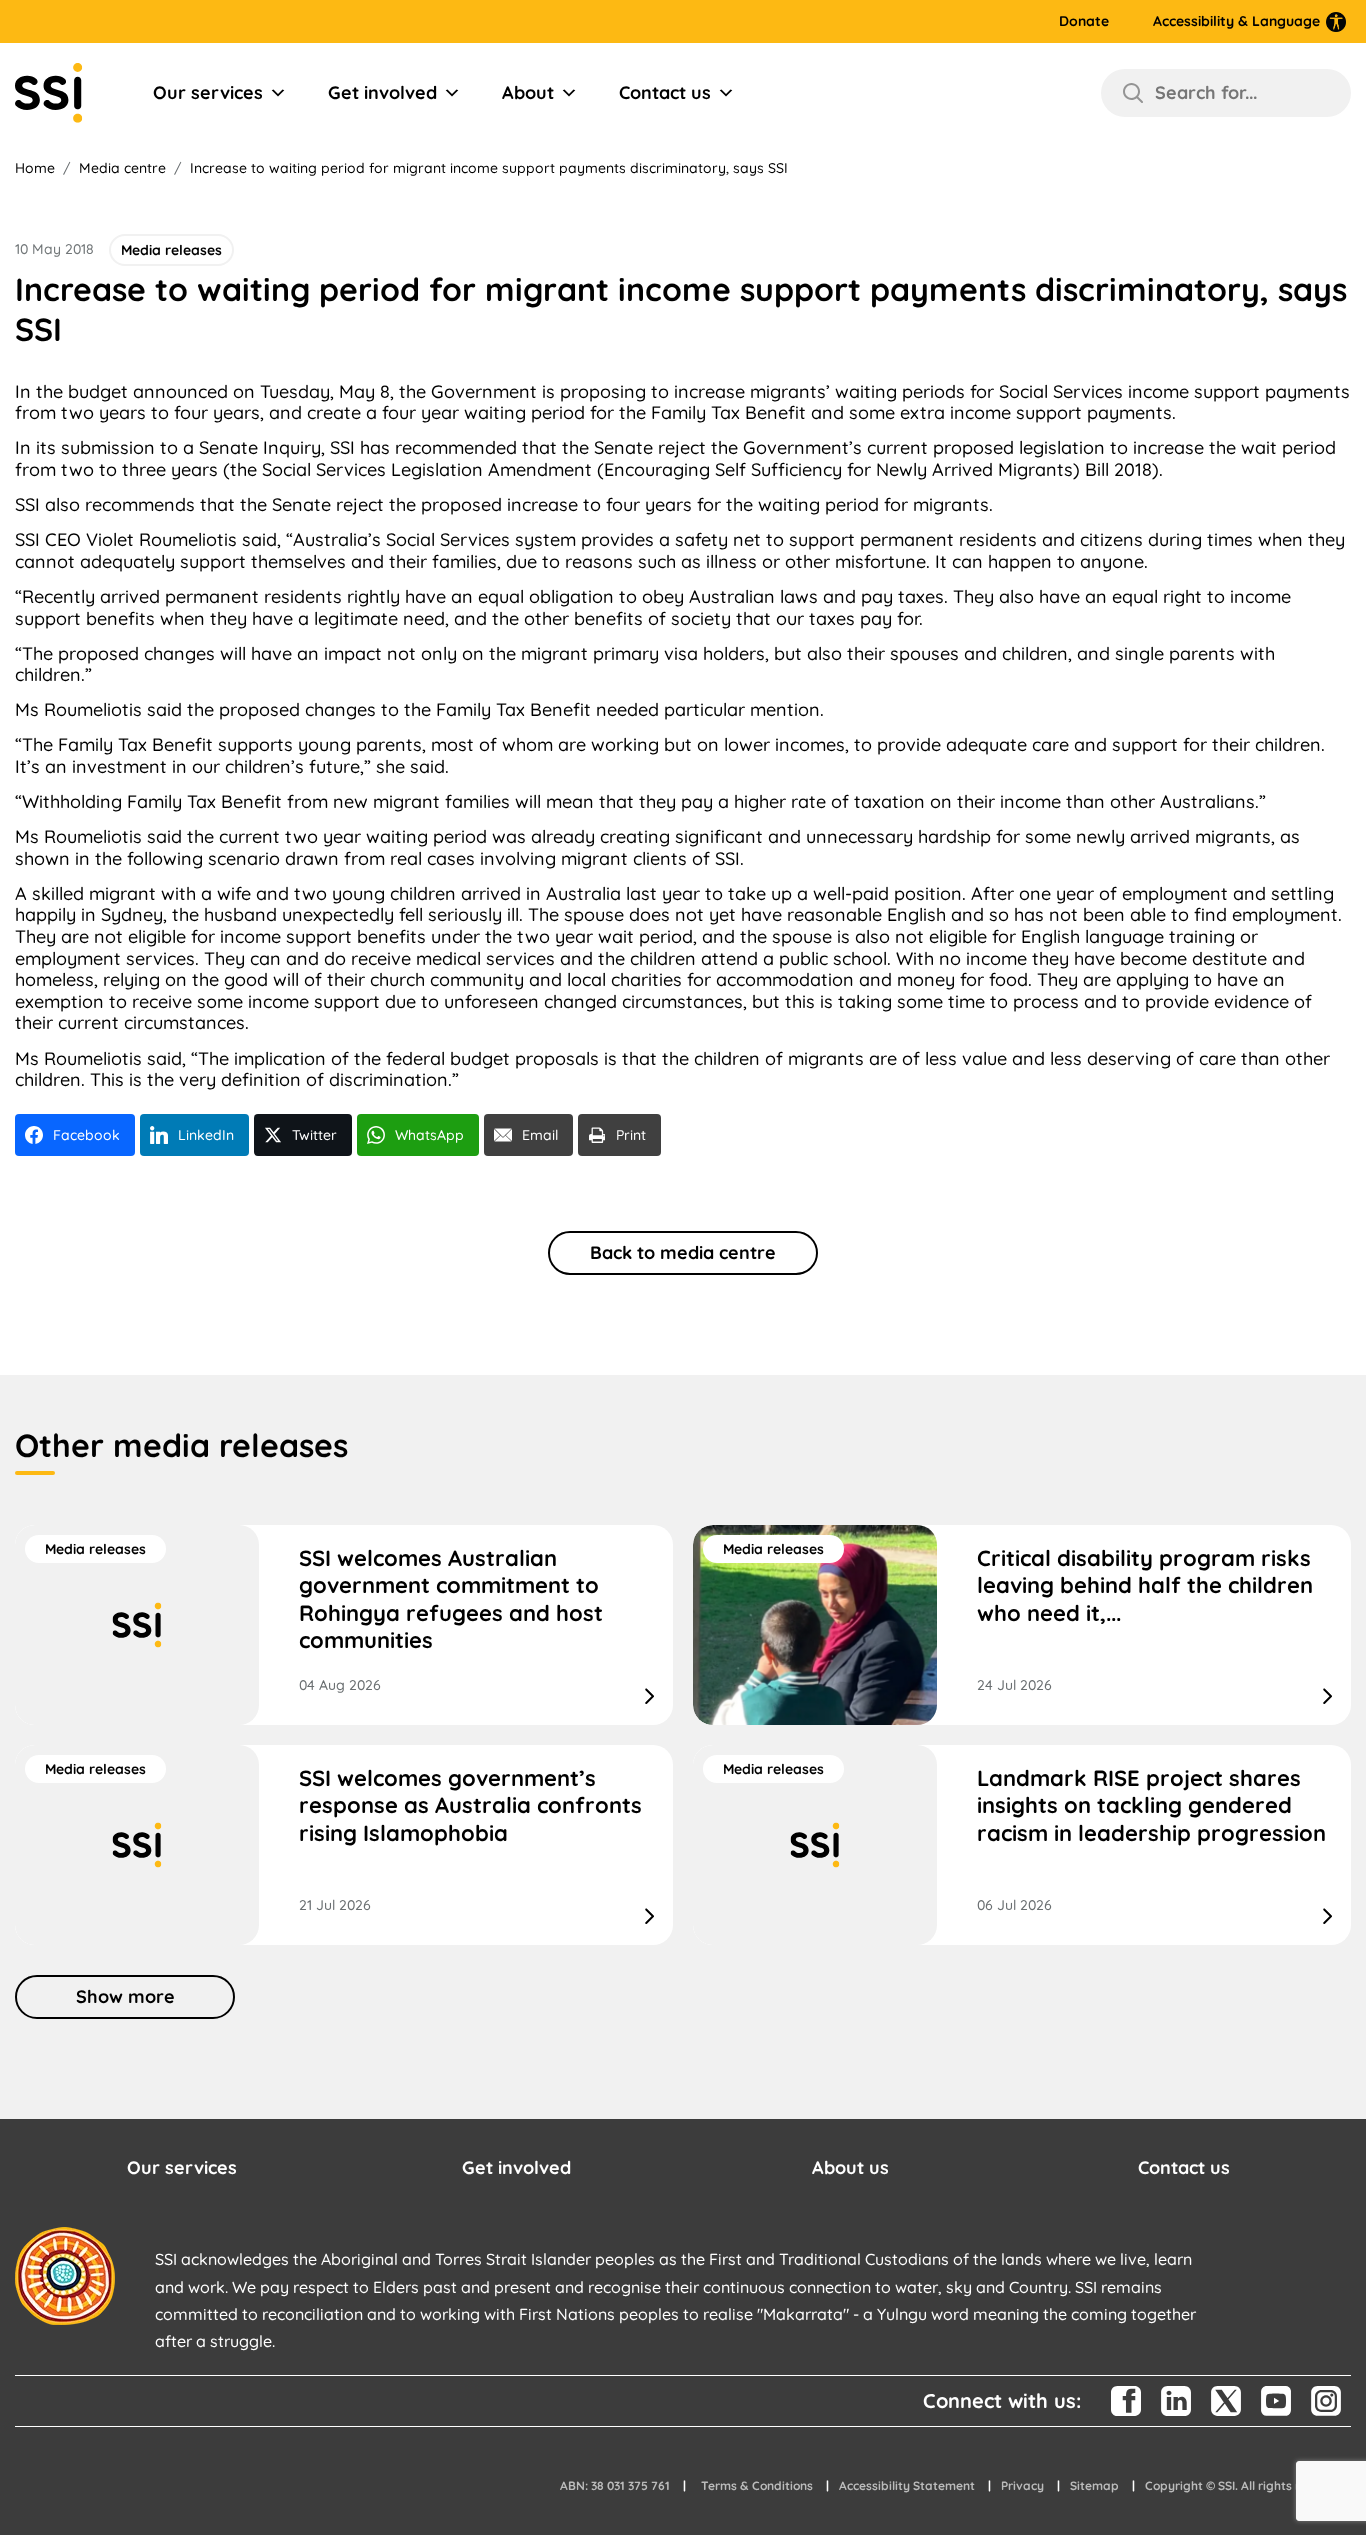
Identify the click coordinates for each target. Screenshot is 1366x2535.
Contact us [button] (1184, 2167)
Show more (125, 1996)
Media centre (122, 168)
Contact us (665, 92)
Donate (1084, 21)
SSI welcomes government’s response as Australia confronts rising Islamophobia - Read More (344, 1845)
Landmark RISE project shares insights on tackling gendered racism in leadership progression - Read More (1022, 1845)
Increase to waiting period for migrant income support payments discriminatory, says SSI (489, 168)
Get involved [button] (516, 2167)
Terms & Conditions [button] (757, 2485)
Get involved (382, 92)
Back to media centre (683, 1252)
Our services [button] (182, 2167)
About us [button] (850, 2167)
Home (35, 168)
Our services (208, 92)
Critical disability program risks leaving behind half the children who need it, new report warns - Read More (1022, 1625)
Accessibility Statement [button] (907, 2485)
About (528, 92)
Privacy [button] (1022, 2485)
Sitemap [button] (1094, 2485)
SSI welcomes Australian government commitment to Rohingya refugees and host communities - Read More (344, 1625)
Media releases (95, 1549)
